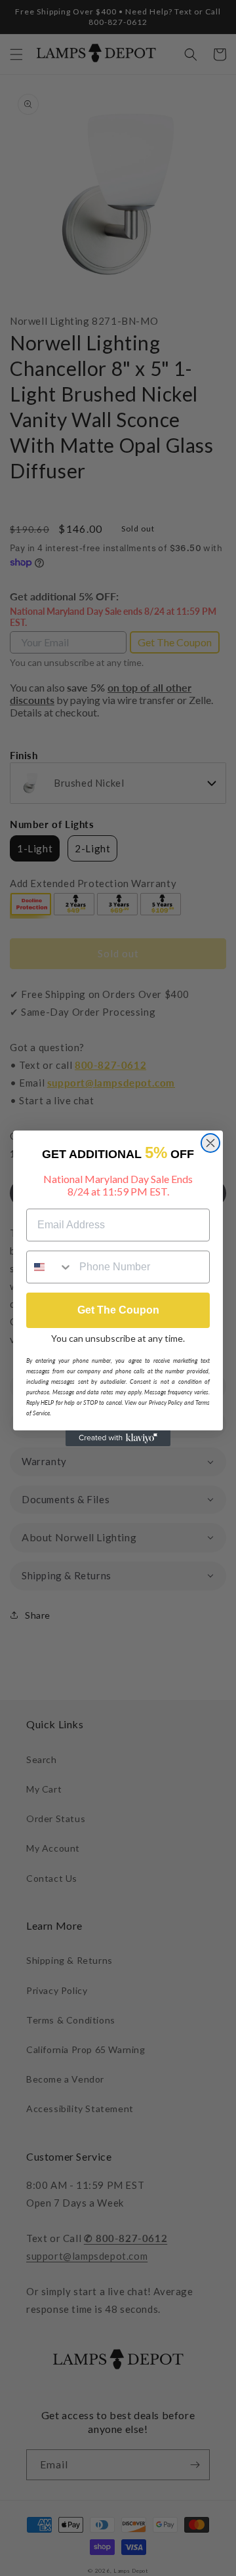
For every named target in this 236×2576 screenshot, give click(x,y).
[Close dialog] (210, 1143)
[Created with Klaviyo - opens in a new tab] (118, 1438)
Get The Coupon (118, 1310)
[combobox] (50, 1267)
